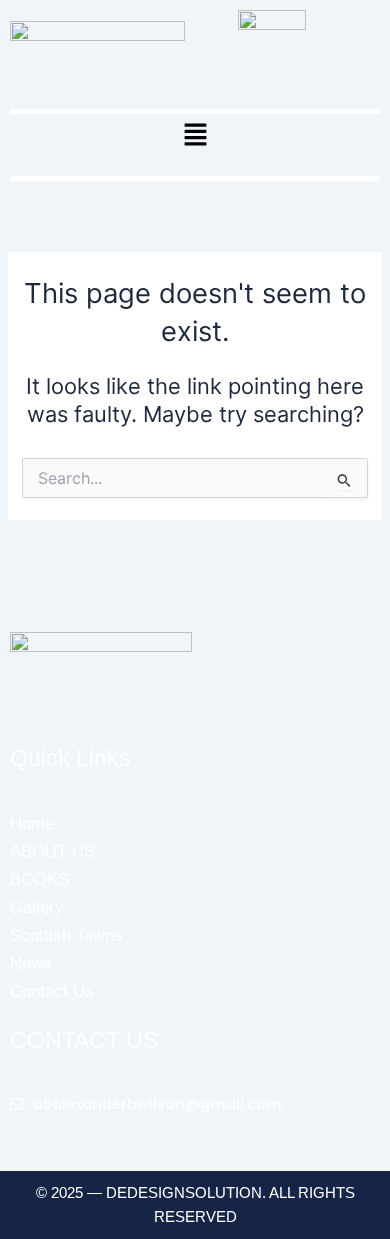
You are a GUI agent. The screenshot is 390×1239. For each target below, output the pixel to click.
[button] (195, 135)
